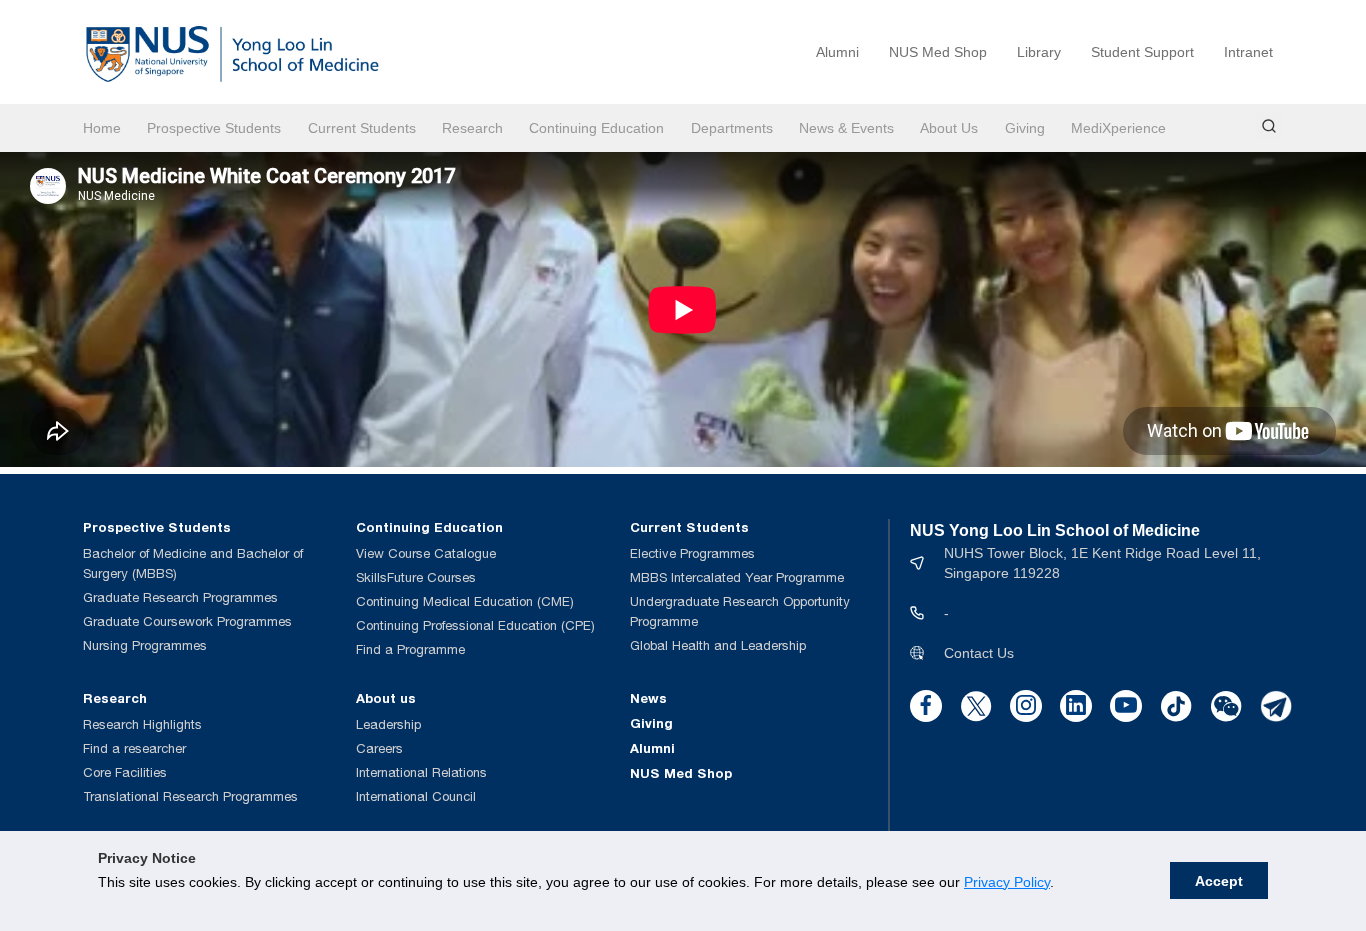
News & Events (846, 128)
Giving (1025, 128)
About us (386, 698)
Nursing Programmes (145, 645)
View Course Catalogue (426, 553)
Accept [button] (1219, 881)
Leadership (388, 724)
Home (102, 128)
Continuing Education (596, 128)
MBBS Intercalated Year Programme (737, 577)
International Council (416, 796)
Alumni (837, 52)
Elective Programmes (692, 553)
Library (1039, 52)
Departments (732, 128)
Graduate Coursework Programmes (187, 621)
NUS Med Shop (938, 52)
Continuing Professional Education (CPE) (475, 625)
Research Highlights (142, 724)
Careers (379, 748)
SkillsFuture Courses (416, 577)
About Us (949, 128)
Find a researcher (134, 748)
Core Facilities (125, 772)
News (648, 698)
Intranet (1248, 52)
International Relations (421, 772)
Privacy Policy (1007, 882)
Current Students (362, 128)
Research (472, 128)
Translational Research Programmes (190, 796)
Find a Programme (410, 649)
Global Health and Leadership (718, 645)
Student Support (1142, 52)
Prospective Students (214, 128)
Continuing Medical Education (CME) (465, 601)
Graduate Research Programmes (180, 597)
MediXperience (1118, 128)
